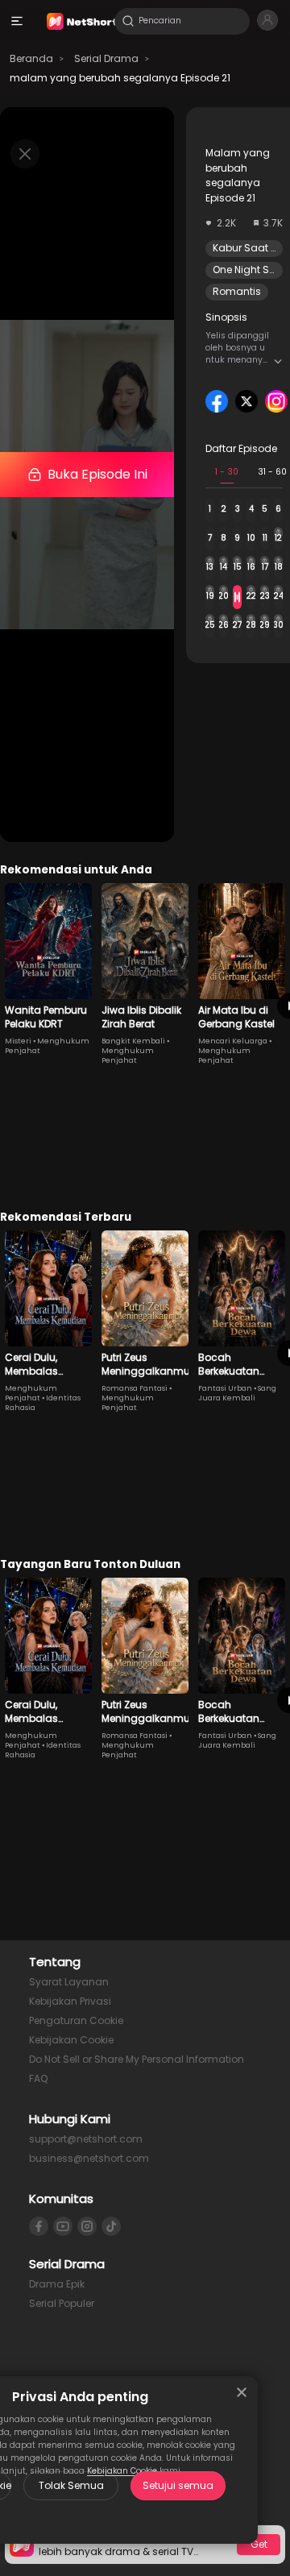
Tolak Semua (71, 2485)
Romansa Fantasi (135, 1388)
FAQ (38, 2078)
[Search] (128, 21)
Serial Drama (106, 58)
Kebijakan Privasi (70, 2001)
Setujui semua (178, 2485)
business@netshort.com (89, 2158)
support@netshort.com (86, 2139)
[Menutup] (242, 2392)
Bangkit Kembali (133, 1041)
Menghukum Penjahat (128, 1056)
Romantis (237, 291)
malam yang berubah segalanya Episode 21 (120, 78)
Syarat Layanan (69, 1982)
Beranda (31, 58)
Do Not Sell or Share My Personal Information (137, 2059)
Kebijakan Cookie (71, 2040)
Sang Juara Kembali (237, 1393)
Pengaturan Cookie (76, 2020)
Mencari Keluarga (233, 1041)
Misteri (18, 1041)
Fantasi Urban (225, 1388)
